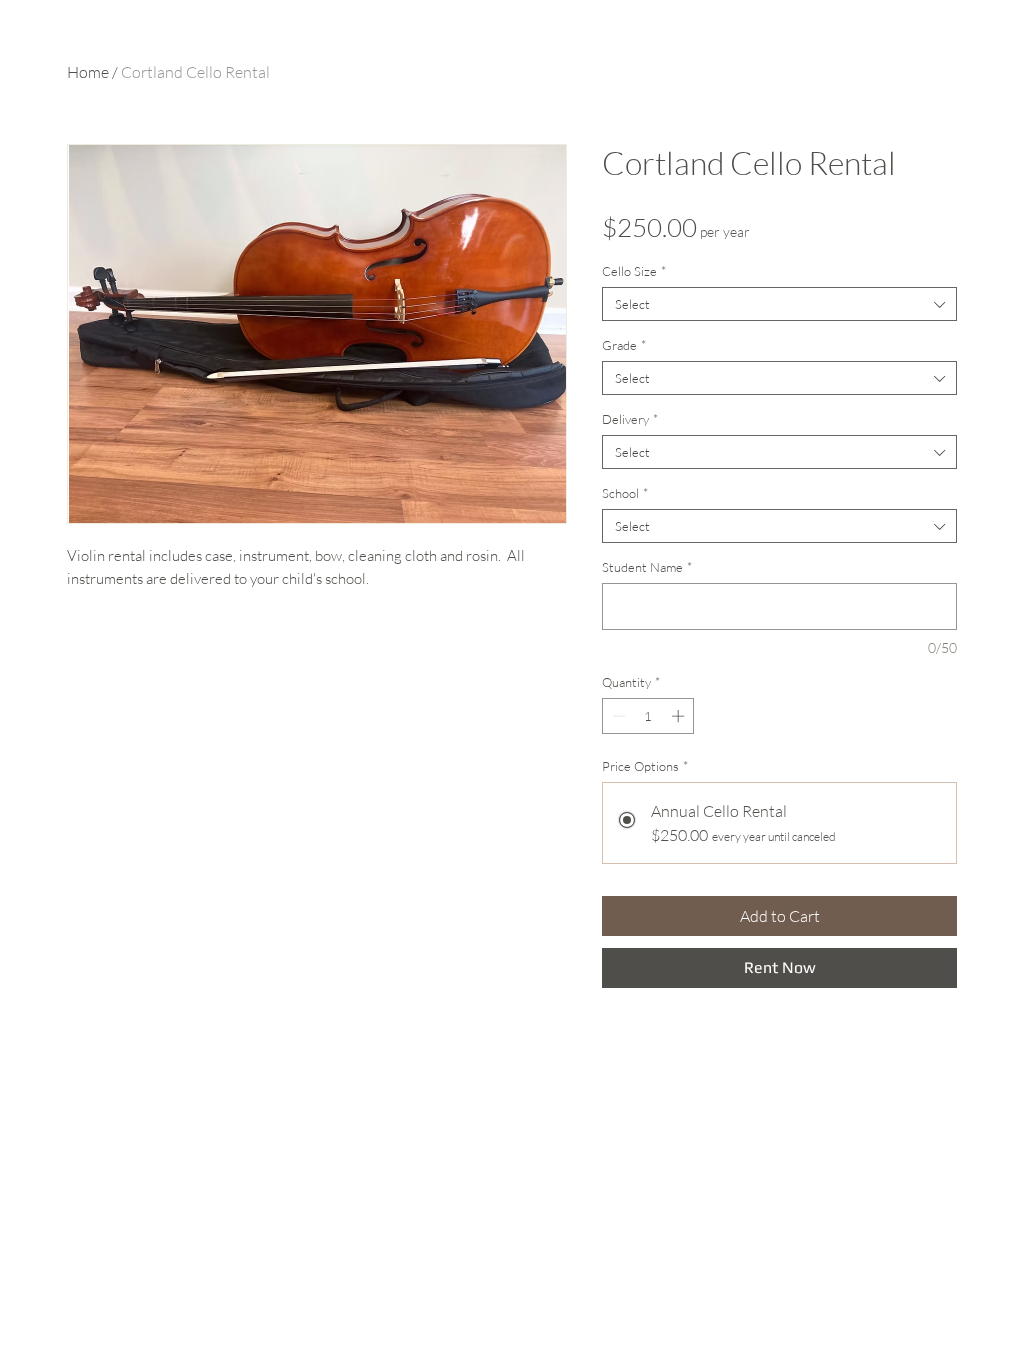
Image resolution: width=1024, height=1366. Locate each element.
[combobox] (779, 304)
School (625, 493)
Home (88, 72)
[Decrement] (617, 716)
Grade (624, 345)
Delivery (630, 419)
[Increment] (680, 716)
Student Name (647, 567)
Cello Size (634, 271)
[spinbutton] (648, 716)
